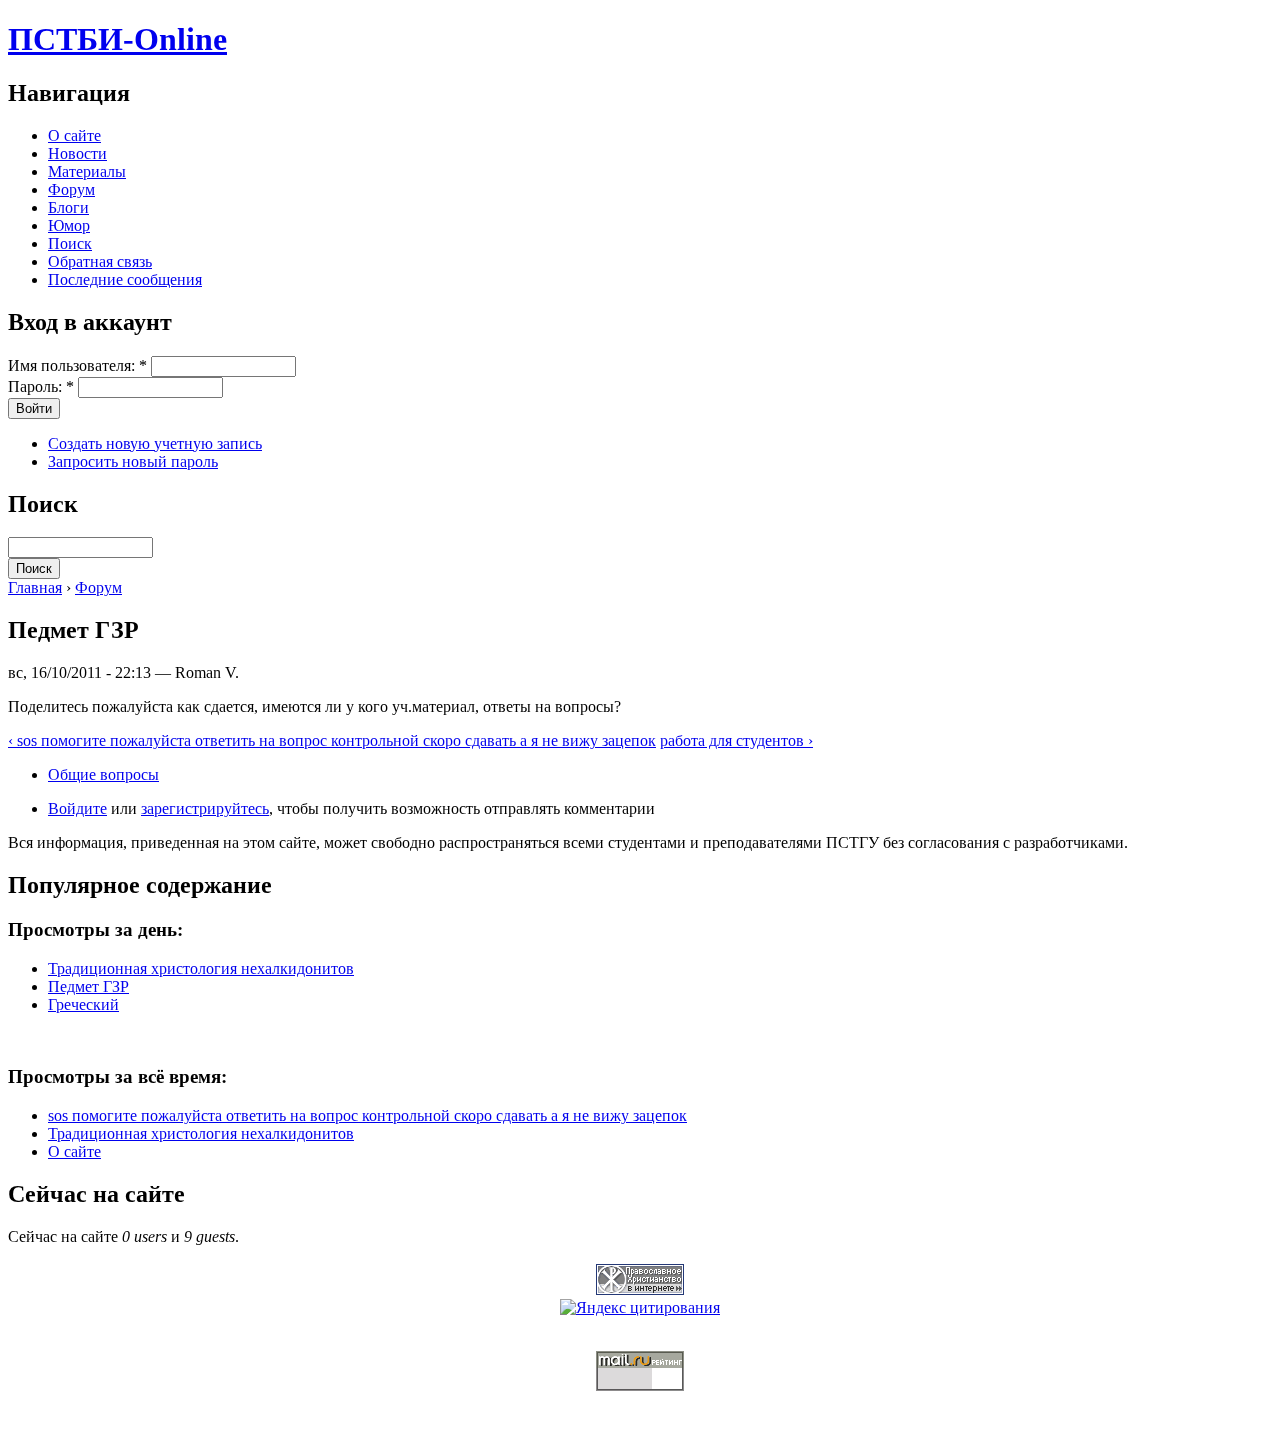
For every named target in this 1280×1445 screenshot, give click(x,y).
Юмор (69, 225)
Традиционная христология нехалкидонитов (201, 968)
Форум (71, 189)
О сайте (74, 135)
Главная (35, 587)
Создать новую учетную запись (155, 443)
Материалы (87, 171)
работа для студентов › (736, 740)
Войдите (77, 808)
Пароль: (41, 386)
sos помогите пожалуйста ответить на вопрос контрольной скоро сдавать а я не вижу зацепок (367, 1115)
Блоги (68, 207)
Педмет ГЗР (88, 986)
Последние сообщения (125, 279)
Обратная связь (100, 261)
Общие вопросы (103, 774)
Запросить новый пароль (133, 461)
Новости (77, 153)
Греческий (83, 1004)
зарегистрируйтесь (205, 808)
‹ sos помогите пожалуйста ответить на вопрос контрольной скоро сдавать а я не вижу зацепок (332, 740)
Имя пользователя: (77, 365)
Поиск (70, 243)
